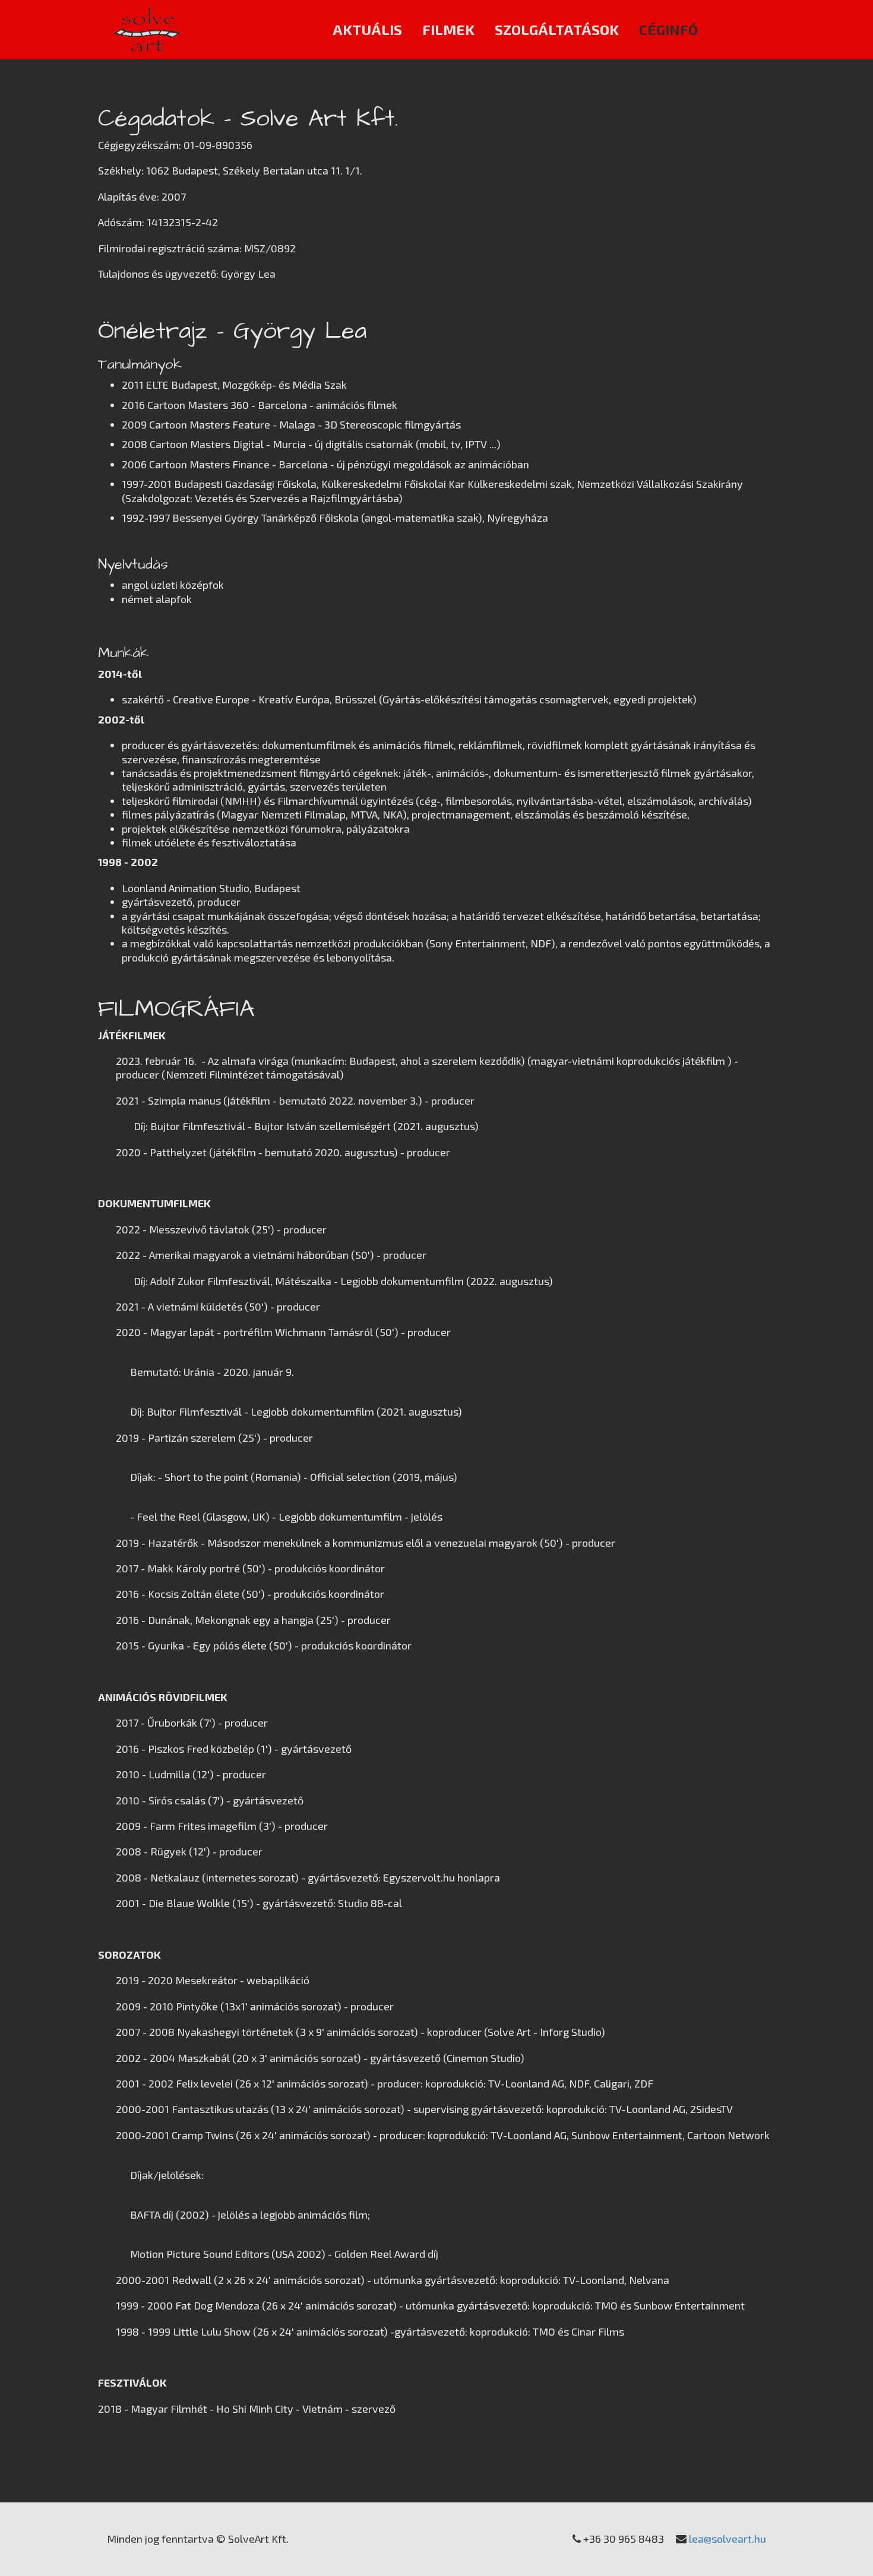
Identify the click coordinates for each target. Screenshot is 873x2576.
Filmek (448, 29)
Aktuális (367, 29)
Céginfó (668, 29)
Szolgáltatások (557, 29)
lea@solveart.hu (727, 2539)
